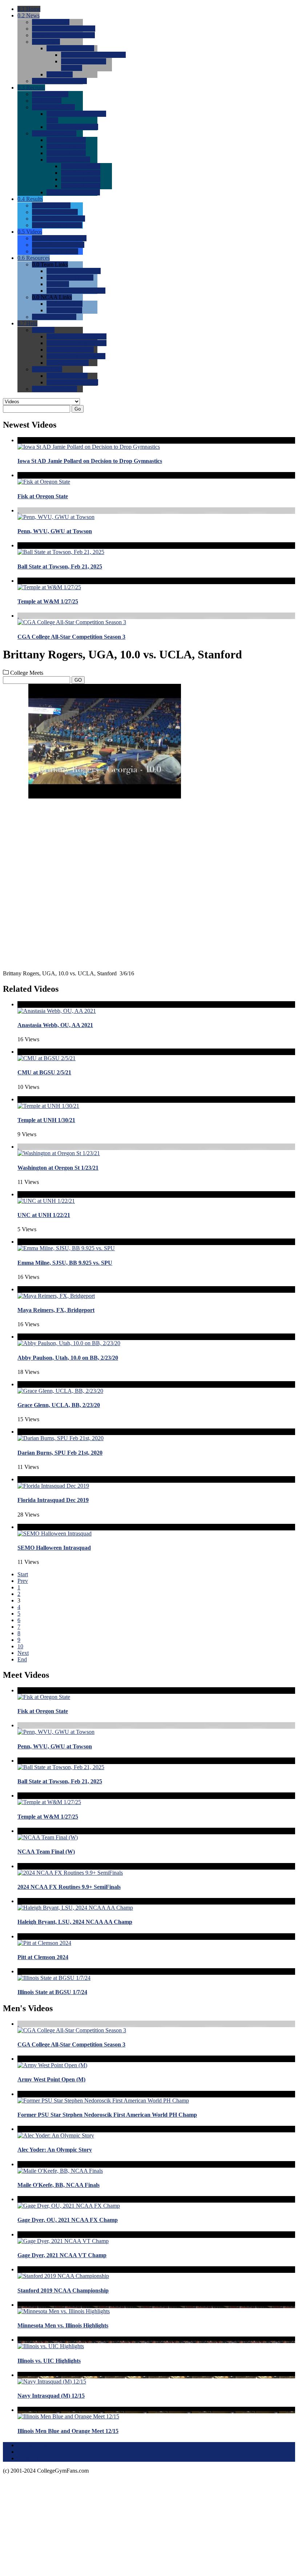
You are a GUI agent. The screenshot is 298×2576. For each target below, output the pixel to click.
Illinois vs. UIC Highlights (49, 2361)
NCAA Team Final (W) (46, 1852)
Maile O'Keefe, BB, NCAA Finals (59, 2185)
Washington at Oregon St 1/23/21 (58, 1168)
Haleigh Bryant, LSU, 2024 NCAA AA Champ (75, 1922)
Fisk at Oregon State (43, 496)
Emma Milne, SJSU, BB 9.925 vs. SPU (65, 1263)
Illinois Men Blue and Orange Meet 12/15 (68, 2431)
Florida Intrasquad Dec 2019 (53, 1500)
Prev (23, 1581)
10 (20, 1646)
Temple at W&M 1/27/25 (48, 601)
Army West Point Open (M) (51, 2079)
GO (78, 680)
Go (78, 409)
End (22, 1659)
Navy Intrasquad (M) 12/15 (51, 2396)
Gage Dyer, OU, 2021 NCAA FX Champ (68, 2220)
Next (23, 1653)
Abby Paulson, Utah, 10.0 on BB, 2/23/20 (68, 1358)
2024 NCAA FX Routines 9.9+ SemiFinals (69, 1887)
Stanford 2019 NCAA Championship (63, 2290)
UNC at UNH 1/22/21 (44, 1215)
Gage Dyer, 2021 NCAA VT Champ (62, 2255)
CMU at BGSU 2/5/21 (44, 1072)
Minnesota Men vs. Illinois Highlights (63, 2325)
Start (23, 1574)
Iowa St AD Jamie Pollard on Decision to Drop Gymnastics (90, 461)
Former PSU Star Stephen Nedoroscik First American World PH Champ (107, 2115)
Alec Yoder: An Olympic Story (55, 2150)
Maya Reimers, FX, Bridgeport (56, 1310)
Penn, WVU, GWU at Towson (55, 531)
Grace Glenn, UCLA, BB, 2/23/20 (59, 1405)
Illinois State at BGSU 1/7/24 (52, 1992)
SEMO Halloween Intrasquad (54, 1548)
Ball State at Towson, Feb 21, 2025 (60, 566)
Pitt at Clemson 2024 (43, 1957)
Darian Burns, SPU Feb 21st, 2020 (60, 1453)
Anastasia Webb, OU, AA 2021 (55, 1025)
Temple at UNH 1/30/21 (46, 1120)
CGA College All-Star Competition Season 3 (71, 637)
